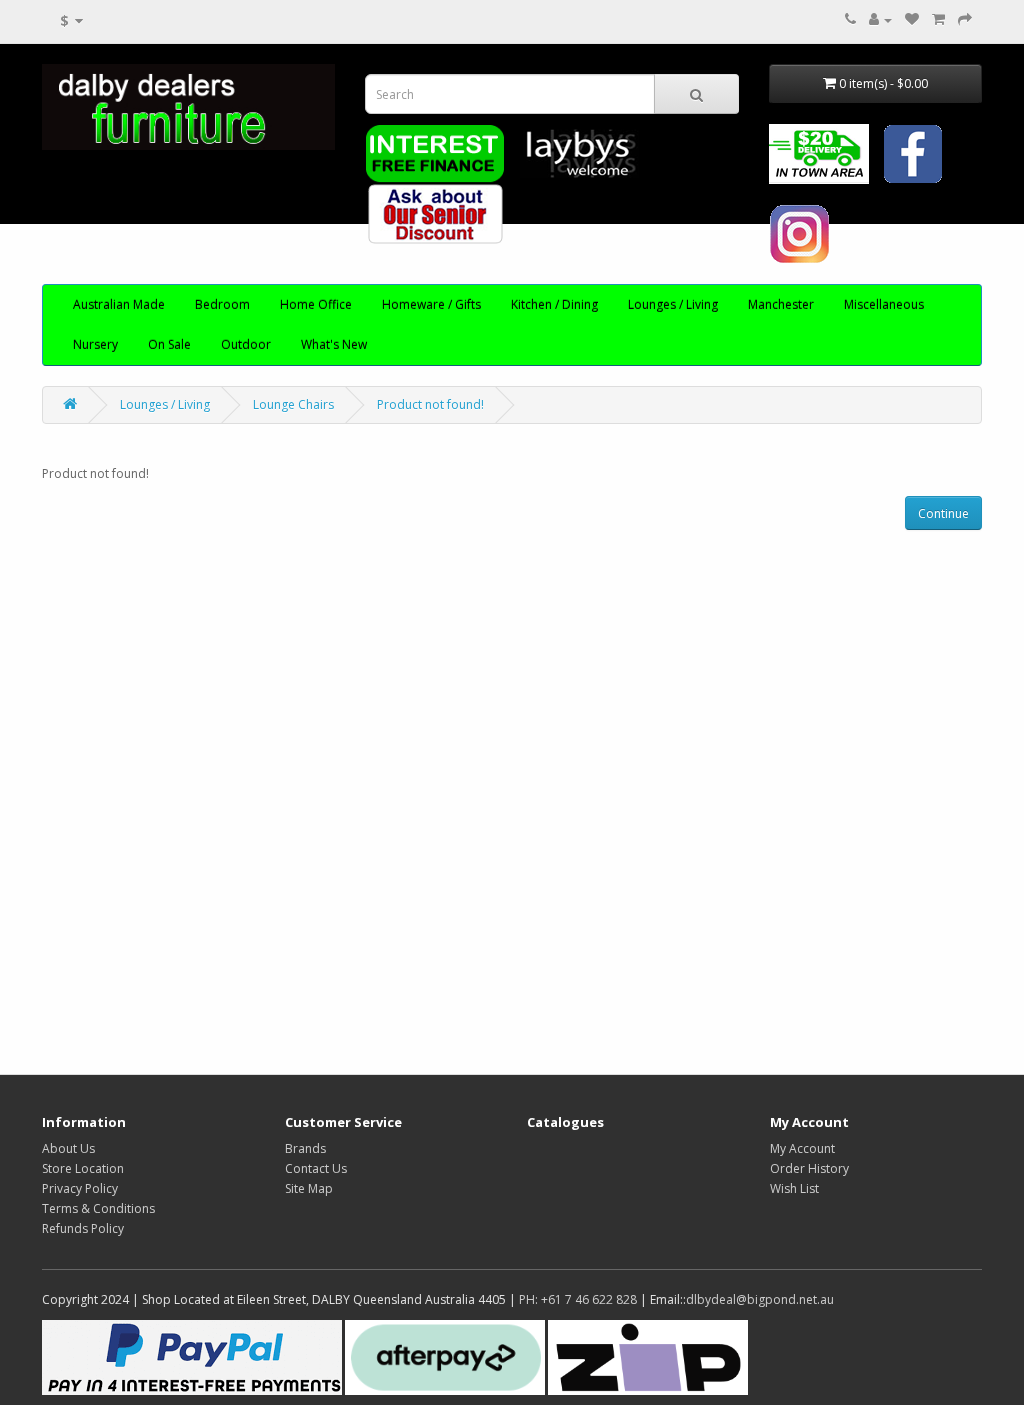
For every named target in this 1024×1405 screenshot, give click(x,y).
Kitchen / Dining (554, 304)
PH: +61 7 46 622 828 (578, 1299)
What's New (334, 344)
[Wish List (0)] (912, 19)
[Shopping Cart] (938, 19)
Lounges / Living (673, 304)
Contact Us (316, 1168)
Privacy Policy (80, 1188)
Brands (305, 1148)
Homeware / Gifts (431, 304)
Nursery (95, 344)
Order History (809, 1168)
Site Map (309, 1188)
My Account (802, 1148)
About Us (68, 1148)
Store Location (83, 1168)
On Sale (169, 344)
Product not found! (430, 404)
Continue (943, 513)
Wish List (794, 1188)
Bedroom (222, 304)
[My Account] (880, 19)
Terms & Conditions (98, 1208)
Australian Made (119, 304)
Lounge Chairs (293, 404)
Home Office (316, 304)
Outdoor (246, 344)
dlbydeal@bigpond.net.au (760, 1299)
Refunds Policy (83, 1228)
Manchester (781, 304)
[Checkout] (965, 19)
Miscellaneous (884, 304)
